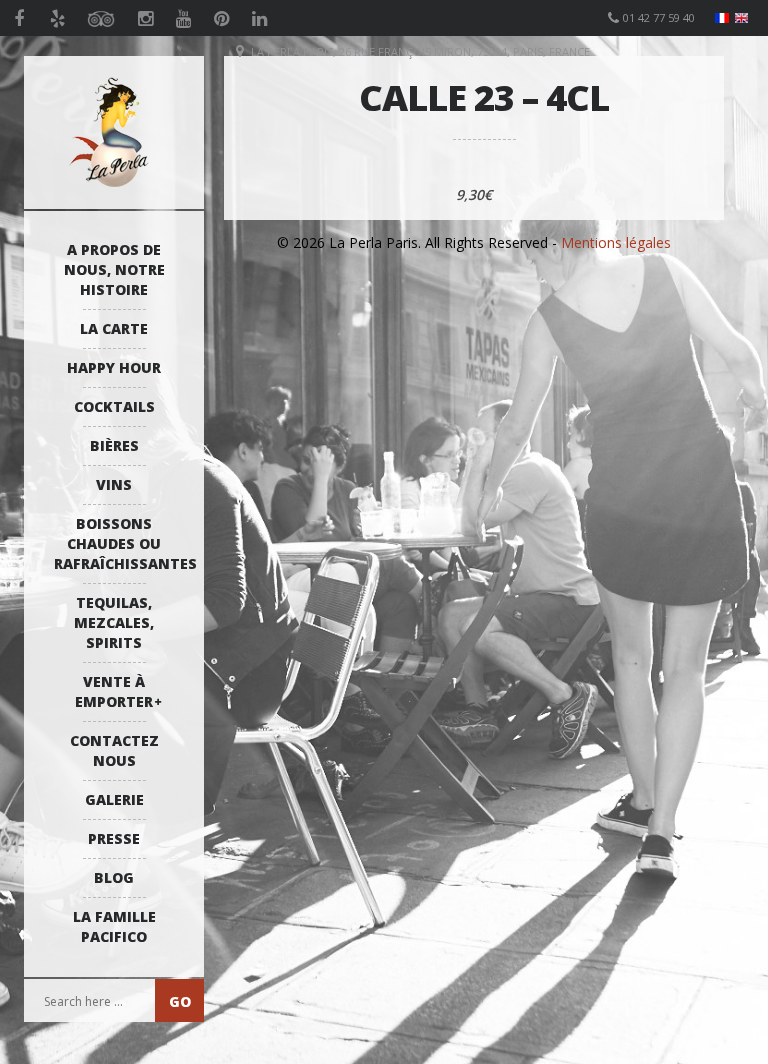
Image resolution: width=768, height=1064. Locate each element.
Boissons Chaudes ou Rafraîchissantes (119, 543)
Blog (114, 877)
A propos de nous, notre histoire (114, 269)
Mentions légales (616, 242)
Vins (114, 484)
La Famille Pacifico (114, 926)
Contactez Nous (114, 750)
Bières (114, 445)
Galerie (114, 799)
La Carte (114, 328)
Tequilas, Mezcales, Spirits (114, 622)
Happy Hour (114, 367)
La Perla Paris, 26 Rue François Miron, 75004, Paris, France (420, 51)
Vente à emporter (114, 691)
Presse (114, 838)
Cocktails (114, 406)
